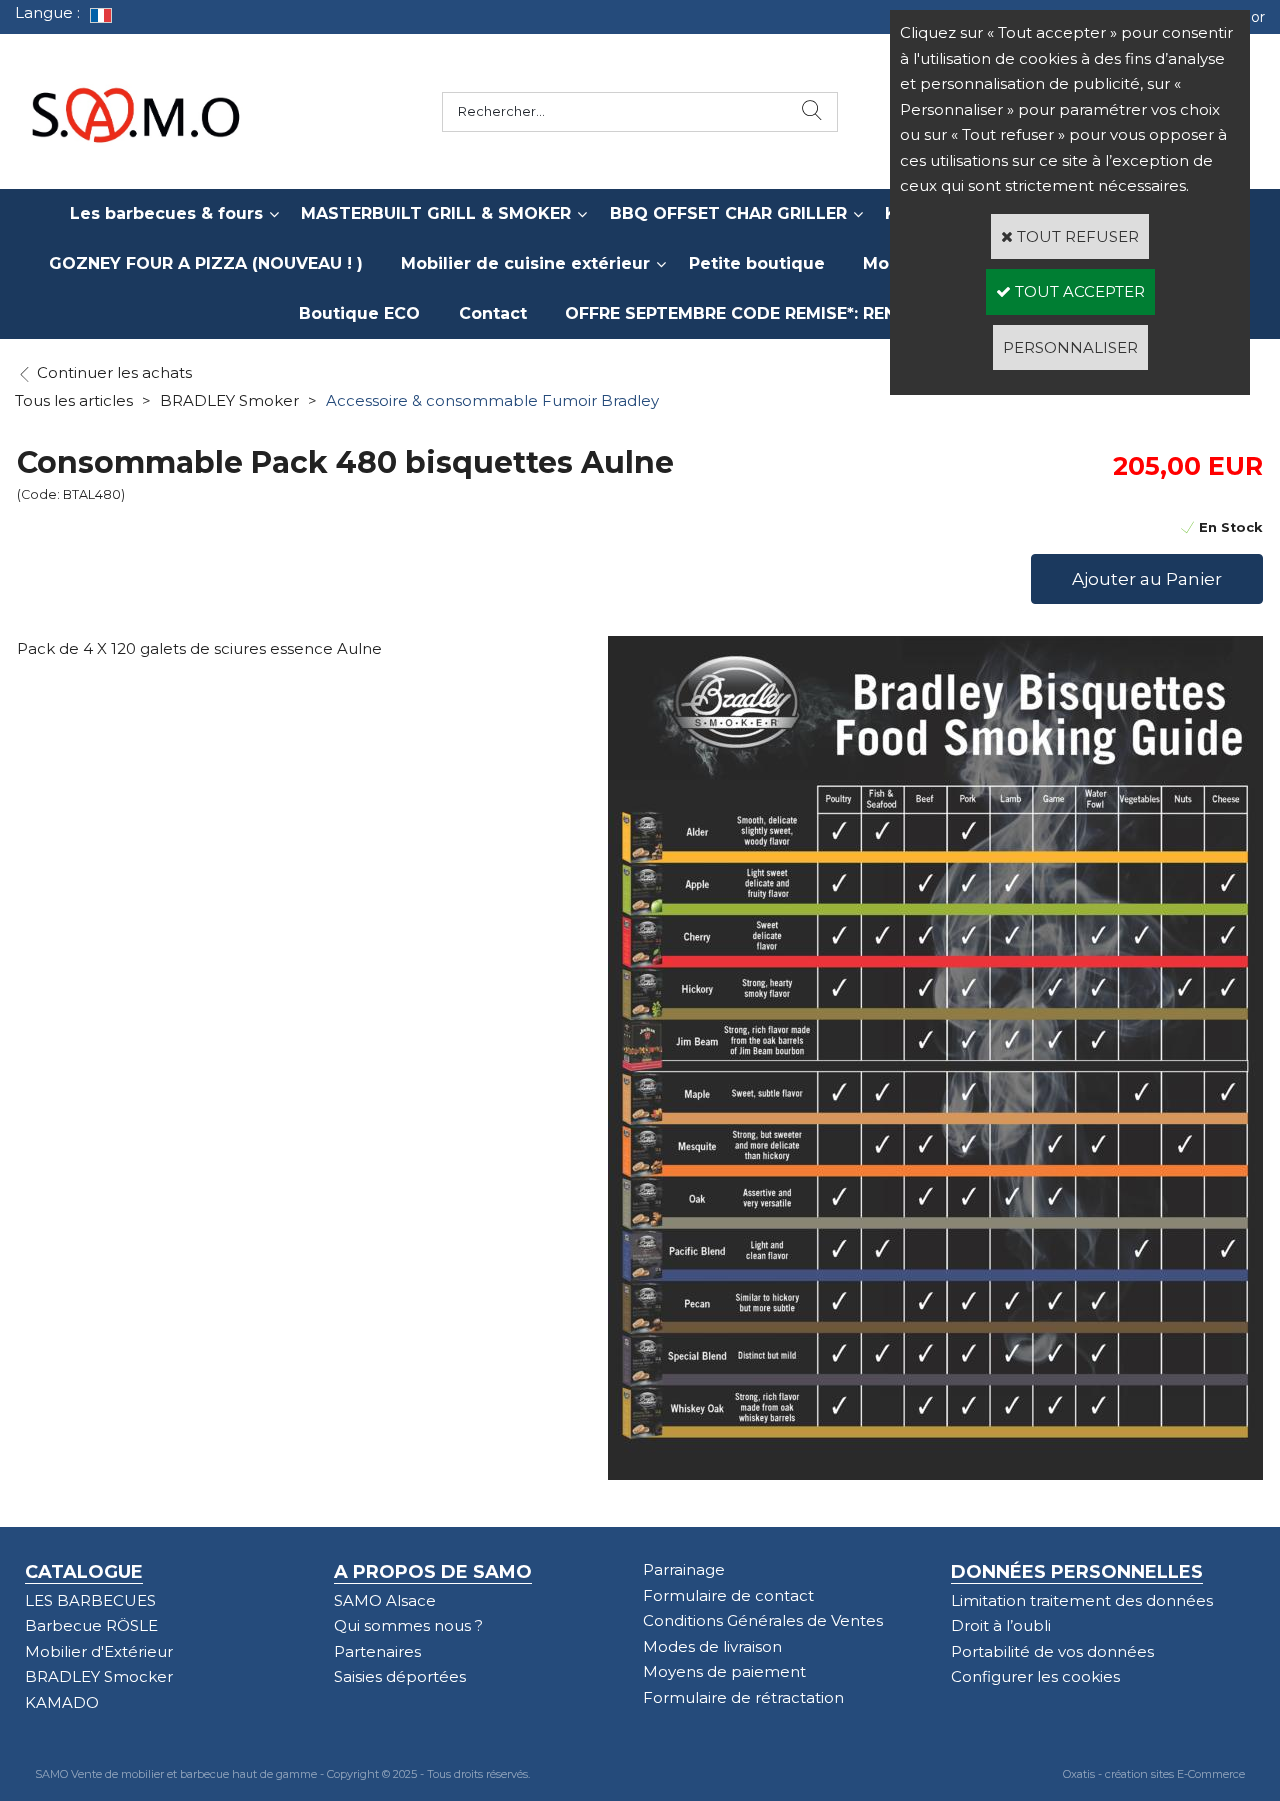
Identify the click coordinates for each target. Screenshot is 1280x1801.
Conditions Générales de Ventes (763, 1620)
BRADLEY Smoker (229, 400)
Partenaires (377, 1651)
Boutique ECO (359, 313)
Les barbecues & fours (166, 213)
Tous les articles (74, 400)
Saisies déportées (400, 1676)
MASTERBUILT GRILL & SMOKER (436, 213)
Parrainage (684, 1569)
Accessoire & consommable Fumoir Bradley (492, 400)
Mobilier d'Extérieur (99, 1651)
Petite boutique (757, 263)
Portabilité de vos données (1052, 1651)
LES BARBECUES (90, 1600)
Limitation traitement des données (1082, 1600)
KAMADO (62, 1702)
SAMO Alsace (385, 1600)
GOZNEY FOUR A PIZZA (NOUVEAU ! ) (206, 263)
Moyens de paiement (724, 1671)
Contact (493, 313)
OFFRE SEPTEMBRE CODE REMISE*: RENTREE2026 (773, 313)
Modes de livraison (712, 1646)
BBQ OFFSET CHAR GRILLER (728, 213)
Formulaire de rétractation (743, 1697)
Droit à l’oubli (1001, 1625)
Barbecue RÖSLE (91, 1625)
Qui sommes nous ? (408, 1625)
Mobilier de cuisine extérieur (525, 263)
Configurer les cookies (1035, 1676)
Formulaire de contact (728, 1595)
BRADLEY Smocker (99, 1676)
